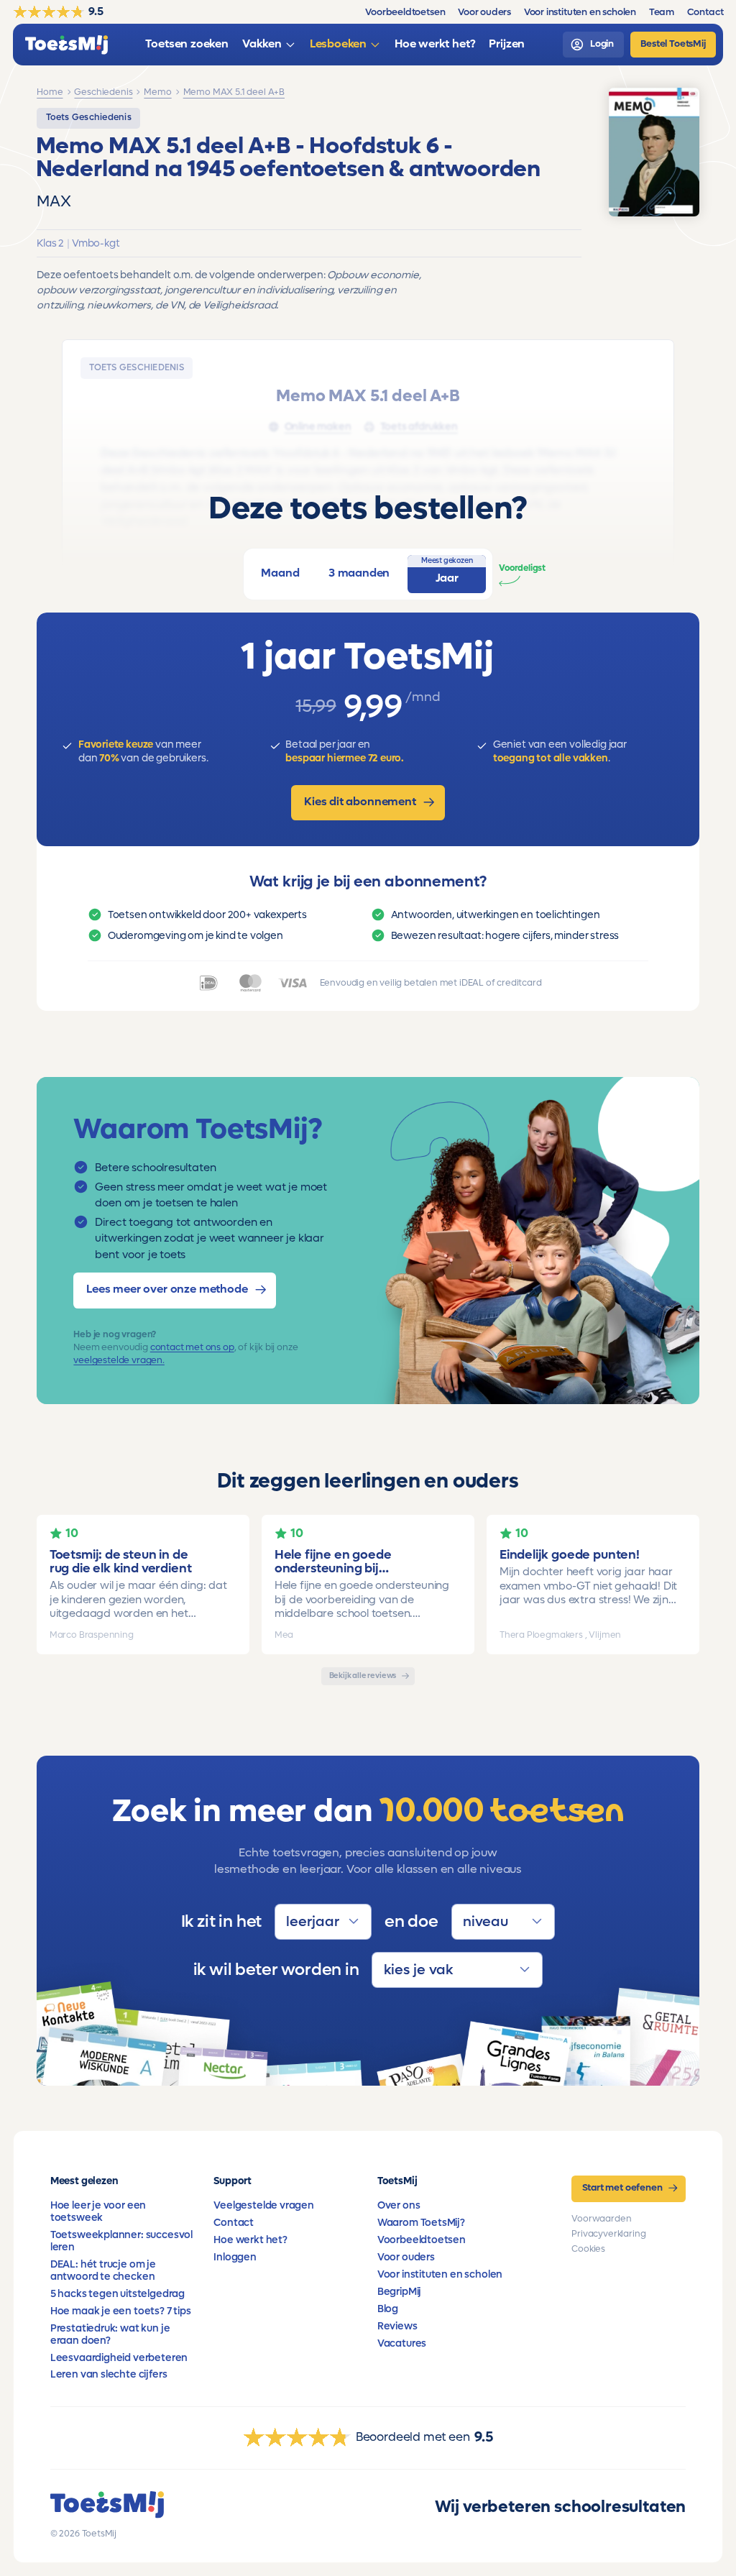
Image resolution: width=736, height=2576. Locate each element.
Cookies (588, 2249)
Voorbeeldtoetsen (422, 2240)
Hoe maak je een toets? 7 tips (121, 2311)
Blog (388, 2309)
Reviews (397, 2326)
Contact (234, 2223)
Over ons (399, 2205)
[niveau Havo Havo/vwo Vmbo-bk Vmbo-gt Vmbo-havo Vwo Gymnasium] (503, 1921)
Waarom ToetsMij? (421, 2223)
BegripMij (399, 2292)
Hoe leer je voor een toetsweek (98, 2211)
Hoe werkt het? (250, 2240)
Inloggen (235, 2257)
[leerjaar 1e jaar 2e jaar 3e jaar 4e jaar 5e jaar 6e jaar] (323, 1921)
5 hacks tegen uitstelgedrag (118, 2294)
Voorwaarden (601, 2219)
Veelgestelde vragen (264, 2205)
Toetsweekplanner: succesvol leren (121, 2241)
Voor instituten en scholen (440, 2274)
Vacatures (402, 2343)
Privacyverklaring (608, 2234)
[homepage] (66, 45)
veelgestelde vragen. (119, 1360)
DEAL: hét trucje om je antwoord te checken (103, 2270)
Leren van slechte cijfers (109, 2374)
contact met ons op (192, 1347)
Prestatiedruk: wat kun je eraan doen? (110, 2334)
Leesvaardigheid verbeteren (119, 2358)
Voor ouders (406, 2257)
